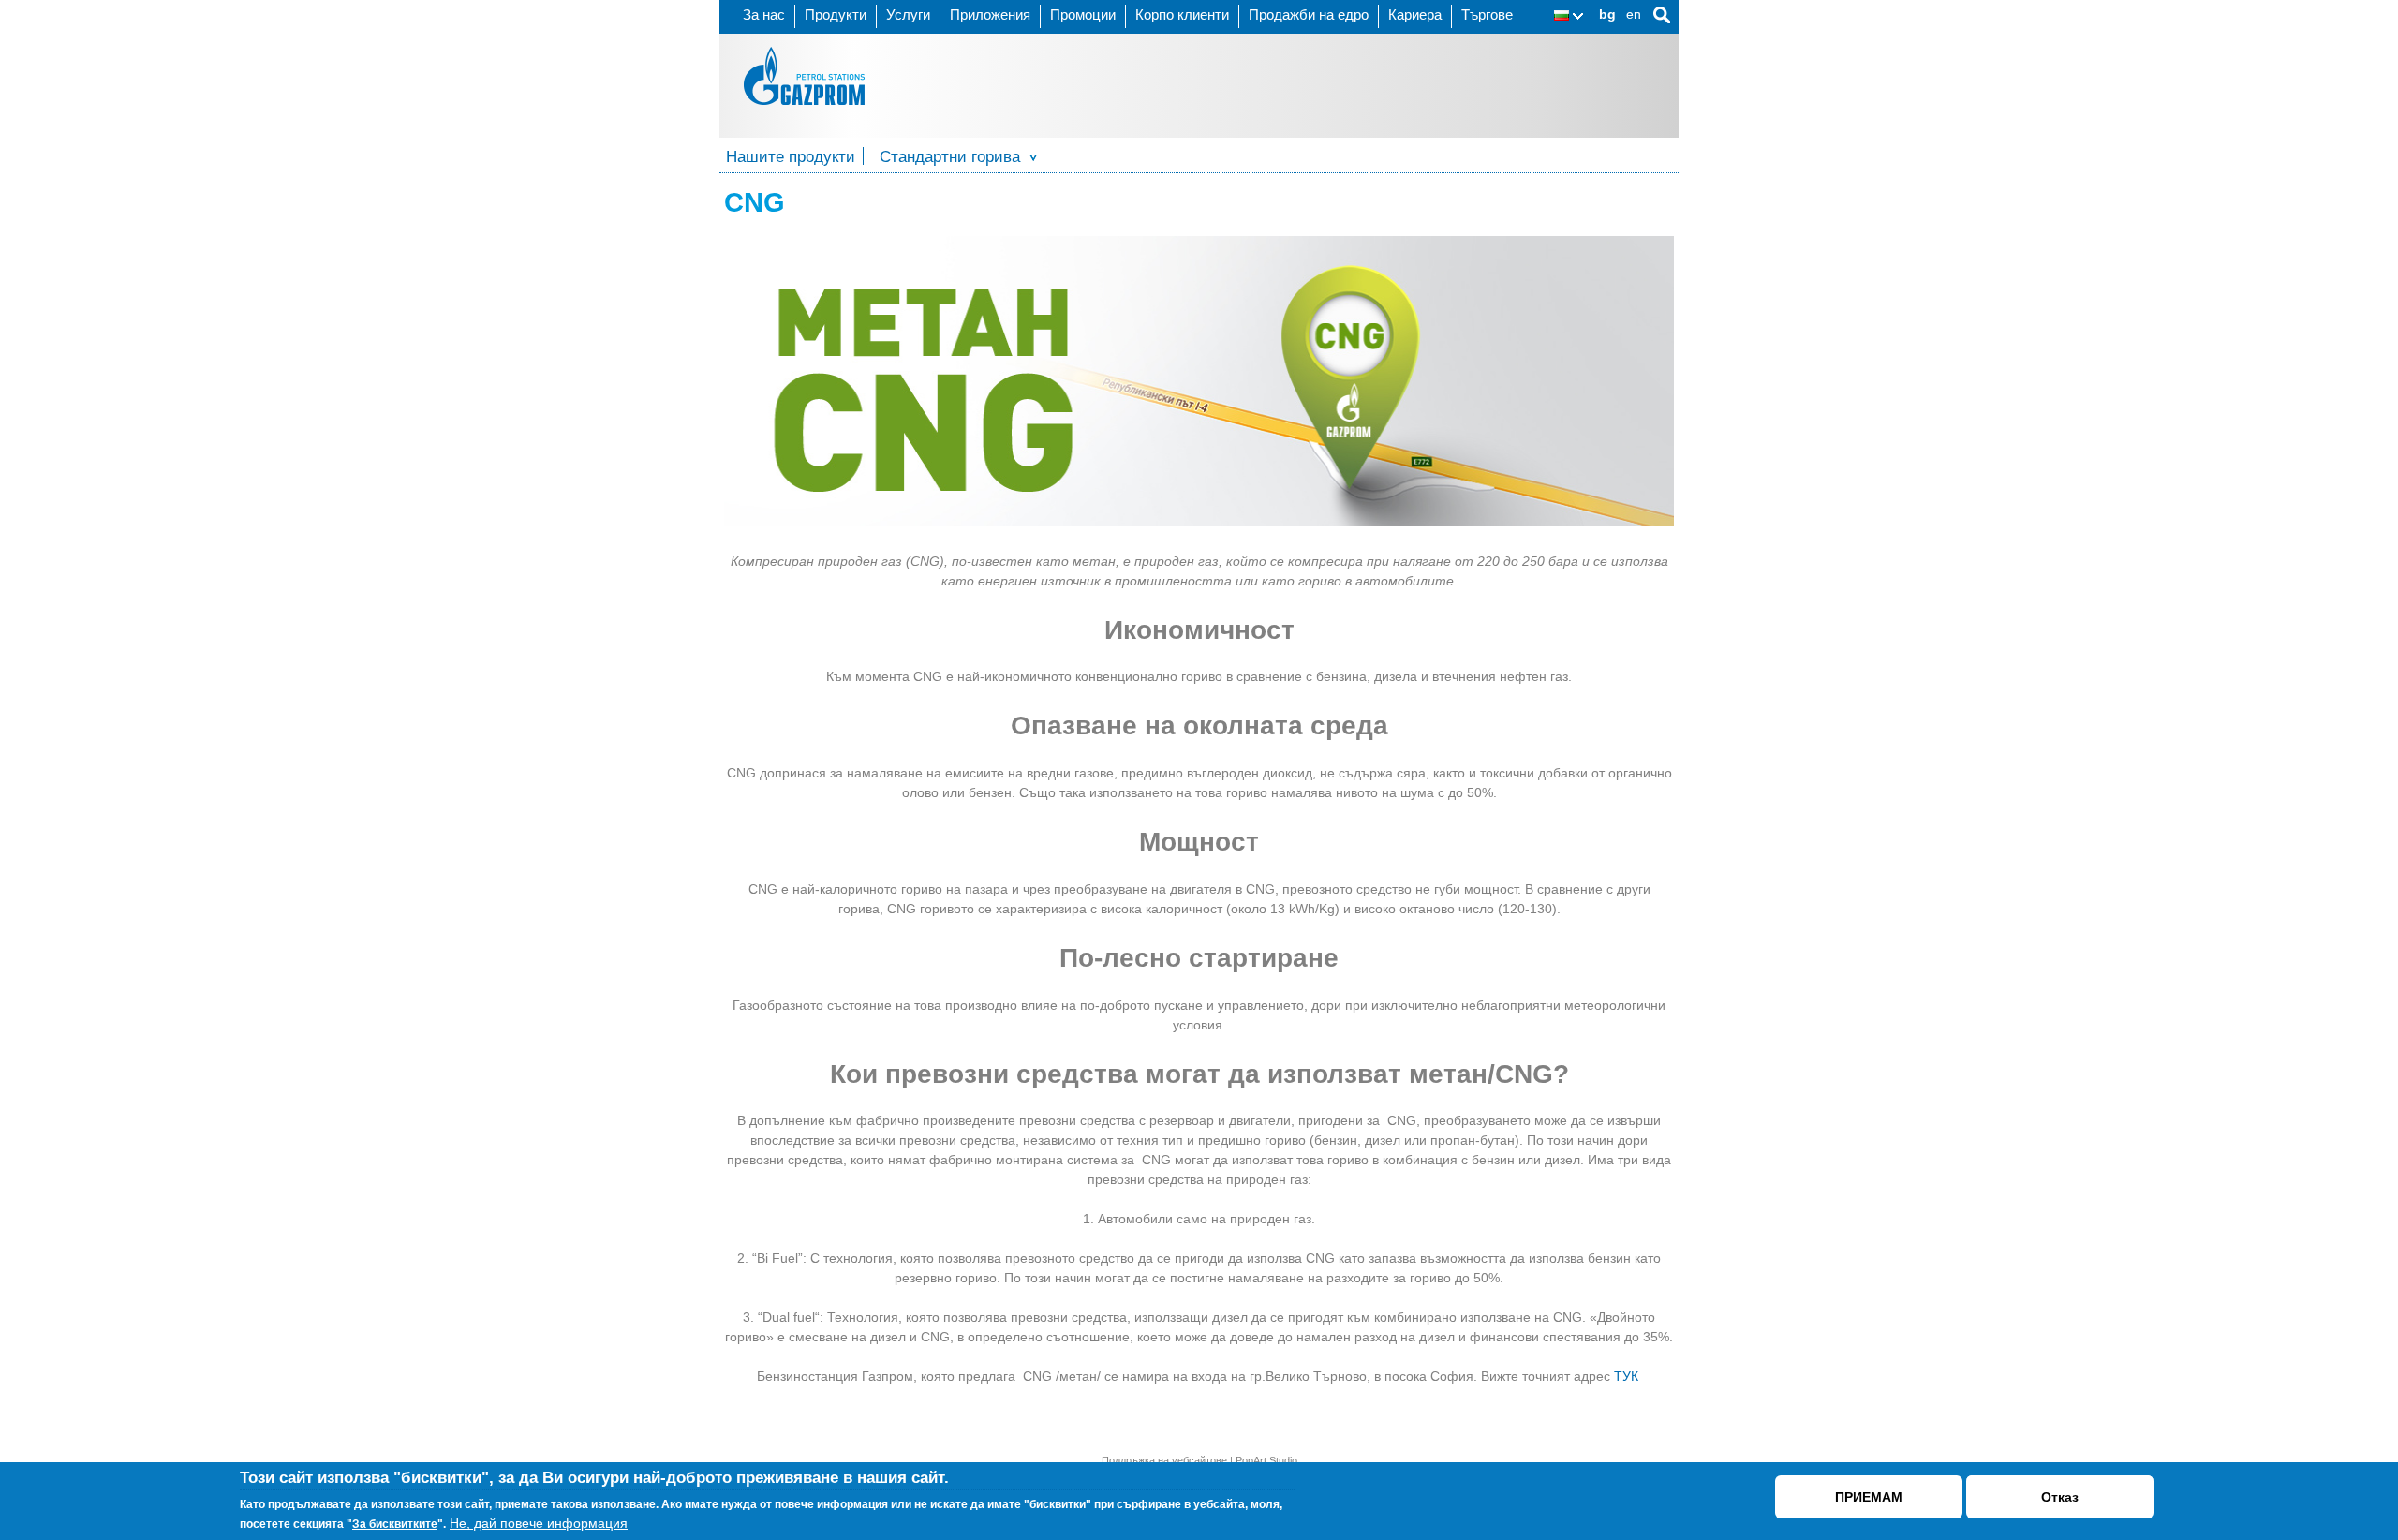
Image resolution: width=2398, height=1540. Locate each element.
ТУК (1628, 1376)
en (1634, 14)
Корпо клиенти (1182, 15)
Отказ (2060, 1497)
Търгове (1487, 15)
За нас (764, 15)
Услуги (908, 15)
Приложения (990, 15)
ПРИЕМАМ (1869, 1497)
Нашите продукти (791, 157)
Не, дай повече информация (539, 1524)
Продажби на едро (1309, 15)
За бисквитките (395, 1525)
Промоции (1083, 15)
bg (1607, 14)
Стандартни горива (950, 157)
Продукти (836, 15)
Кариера (1415, 15)
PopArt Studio (1266, 1460)
